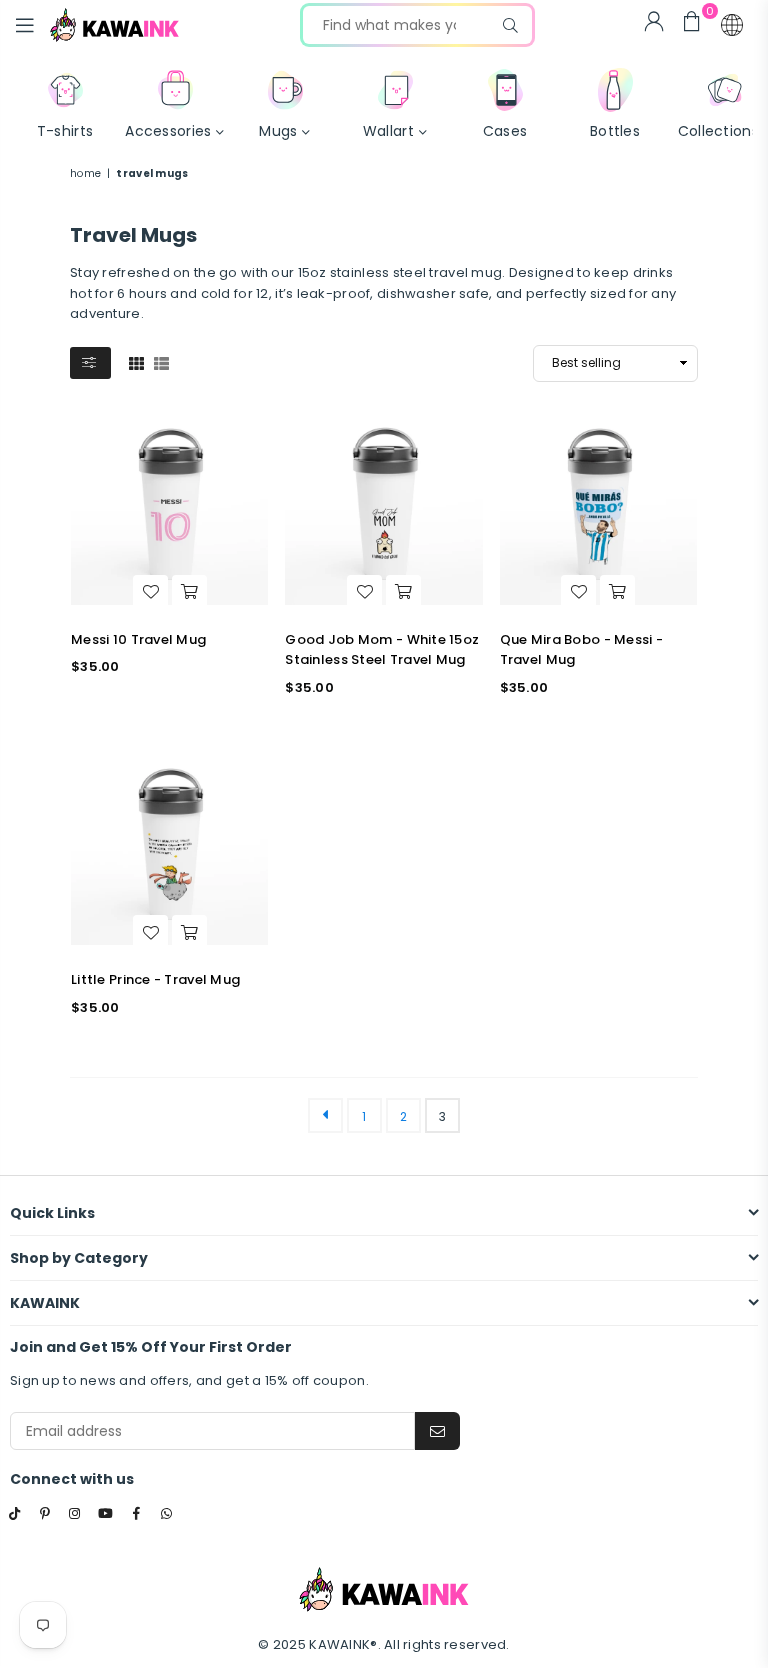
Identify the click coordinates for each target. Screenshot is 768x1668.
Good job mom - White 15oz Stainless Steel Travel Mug (382, 650)
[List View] (161, 362)
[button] (732, 25)
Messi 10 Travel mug (138, 639)
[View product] (169, 506)
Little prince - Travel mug (155, 979)
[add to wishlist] (150, 591)
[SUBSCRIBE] (437, 1431)
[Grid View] (136, 362)
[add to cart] (189, 591)
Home (85, 173)
